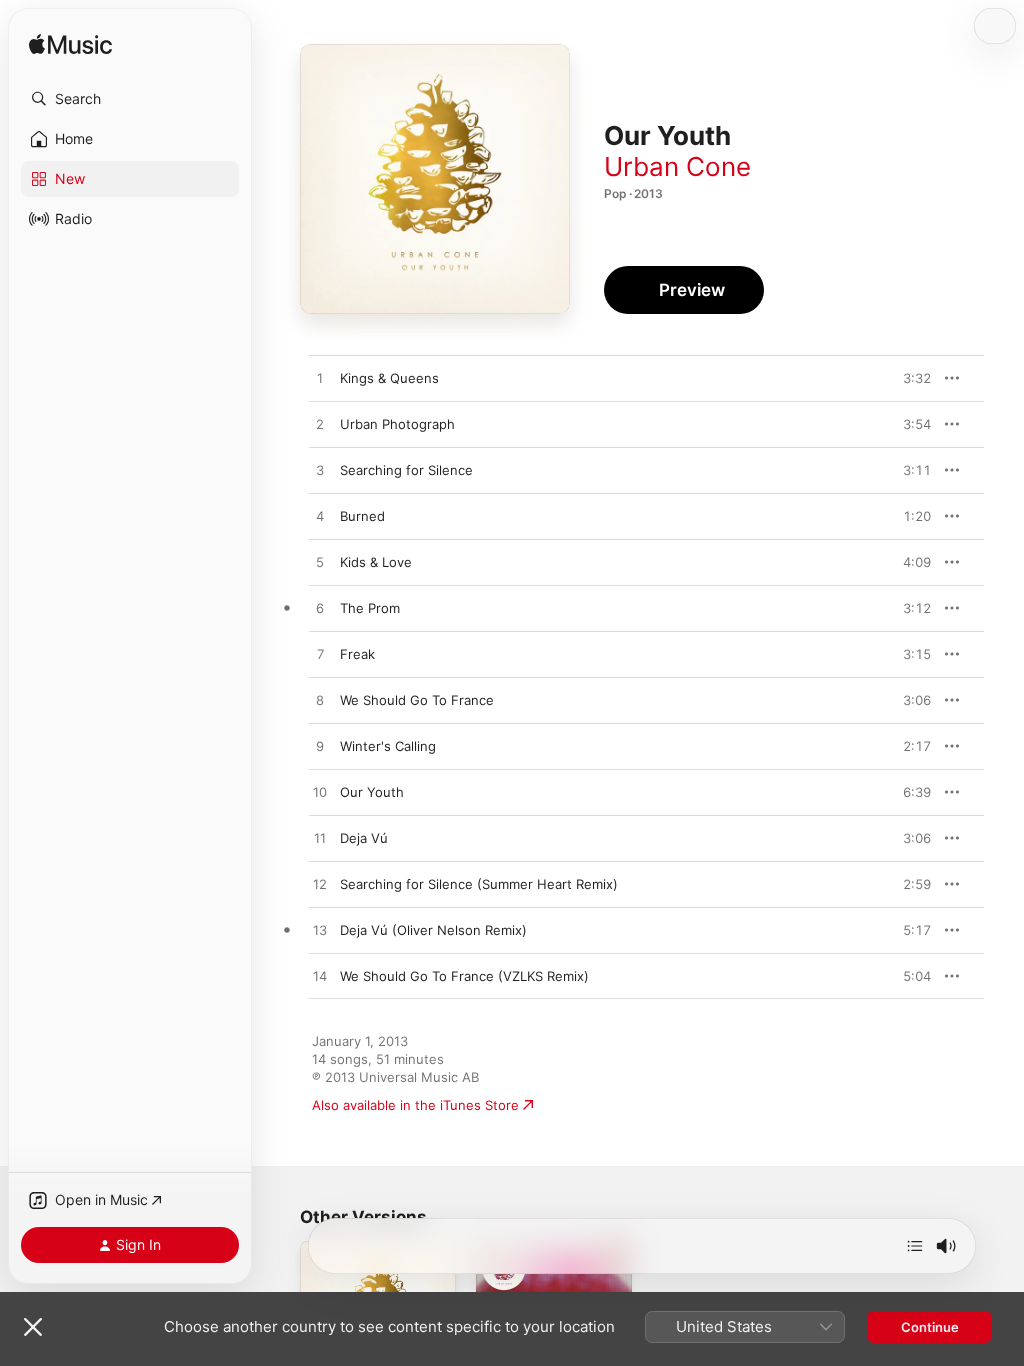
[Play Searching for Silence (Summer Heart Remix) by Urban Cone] (320, 885)
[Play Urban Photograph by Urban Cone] (320, 425)
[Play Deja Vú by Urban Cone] (320, 839)
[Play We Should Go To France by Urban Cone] (320, 701)
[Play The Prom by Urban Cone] (320, 609)
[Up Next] (915, 1246)
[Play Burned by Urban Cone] (320, 517)
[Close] (33, 1327)
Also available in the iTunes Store (415, 1105)
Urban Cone (677, 166)
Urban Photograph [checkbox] (397, 424)
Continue (930, 1327)
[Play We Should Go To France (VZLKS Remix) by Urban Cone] (320, 977)
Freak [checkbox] (357, 654)
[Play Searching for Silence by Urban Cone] (320, 471)
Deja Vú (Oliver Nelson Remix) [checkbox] (433, 930)
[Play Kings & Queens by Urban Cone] (320, 379)
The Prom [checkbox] (370, 608)
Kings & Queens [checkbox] (389, 378)
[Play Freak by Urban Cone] (320, 655)
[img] (70, 45)
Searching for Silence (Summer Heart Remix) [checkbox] (479, 884)
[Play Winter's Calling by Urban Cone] (320, 747)
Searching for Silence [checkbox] (406, 470)
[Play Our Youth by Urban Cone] (320, 793)
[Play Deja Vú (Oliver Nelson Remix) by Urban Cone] (320, 931)
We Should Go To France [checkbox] (417, 700)
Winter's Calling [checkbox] (388, 746)
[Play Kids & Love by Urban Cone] (320, 563)
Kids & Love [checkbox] (376, 562)
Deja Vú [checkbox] (364, 838)
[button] (130, 99)
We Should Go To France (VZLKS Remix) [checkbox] (464, 976)
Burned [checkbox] (362, 516)
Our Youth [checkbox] (372, 792)
